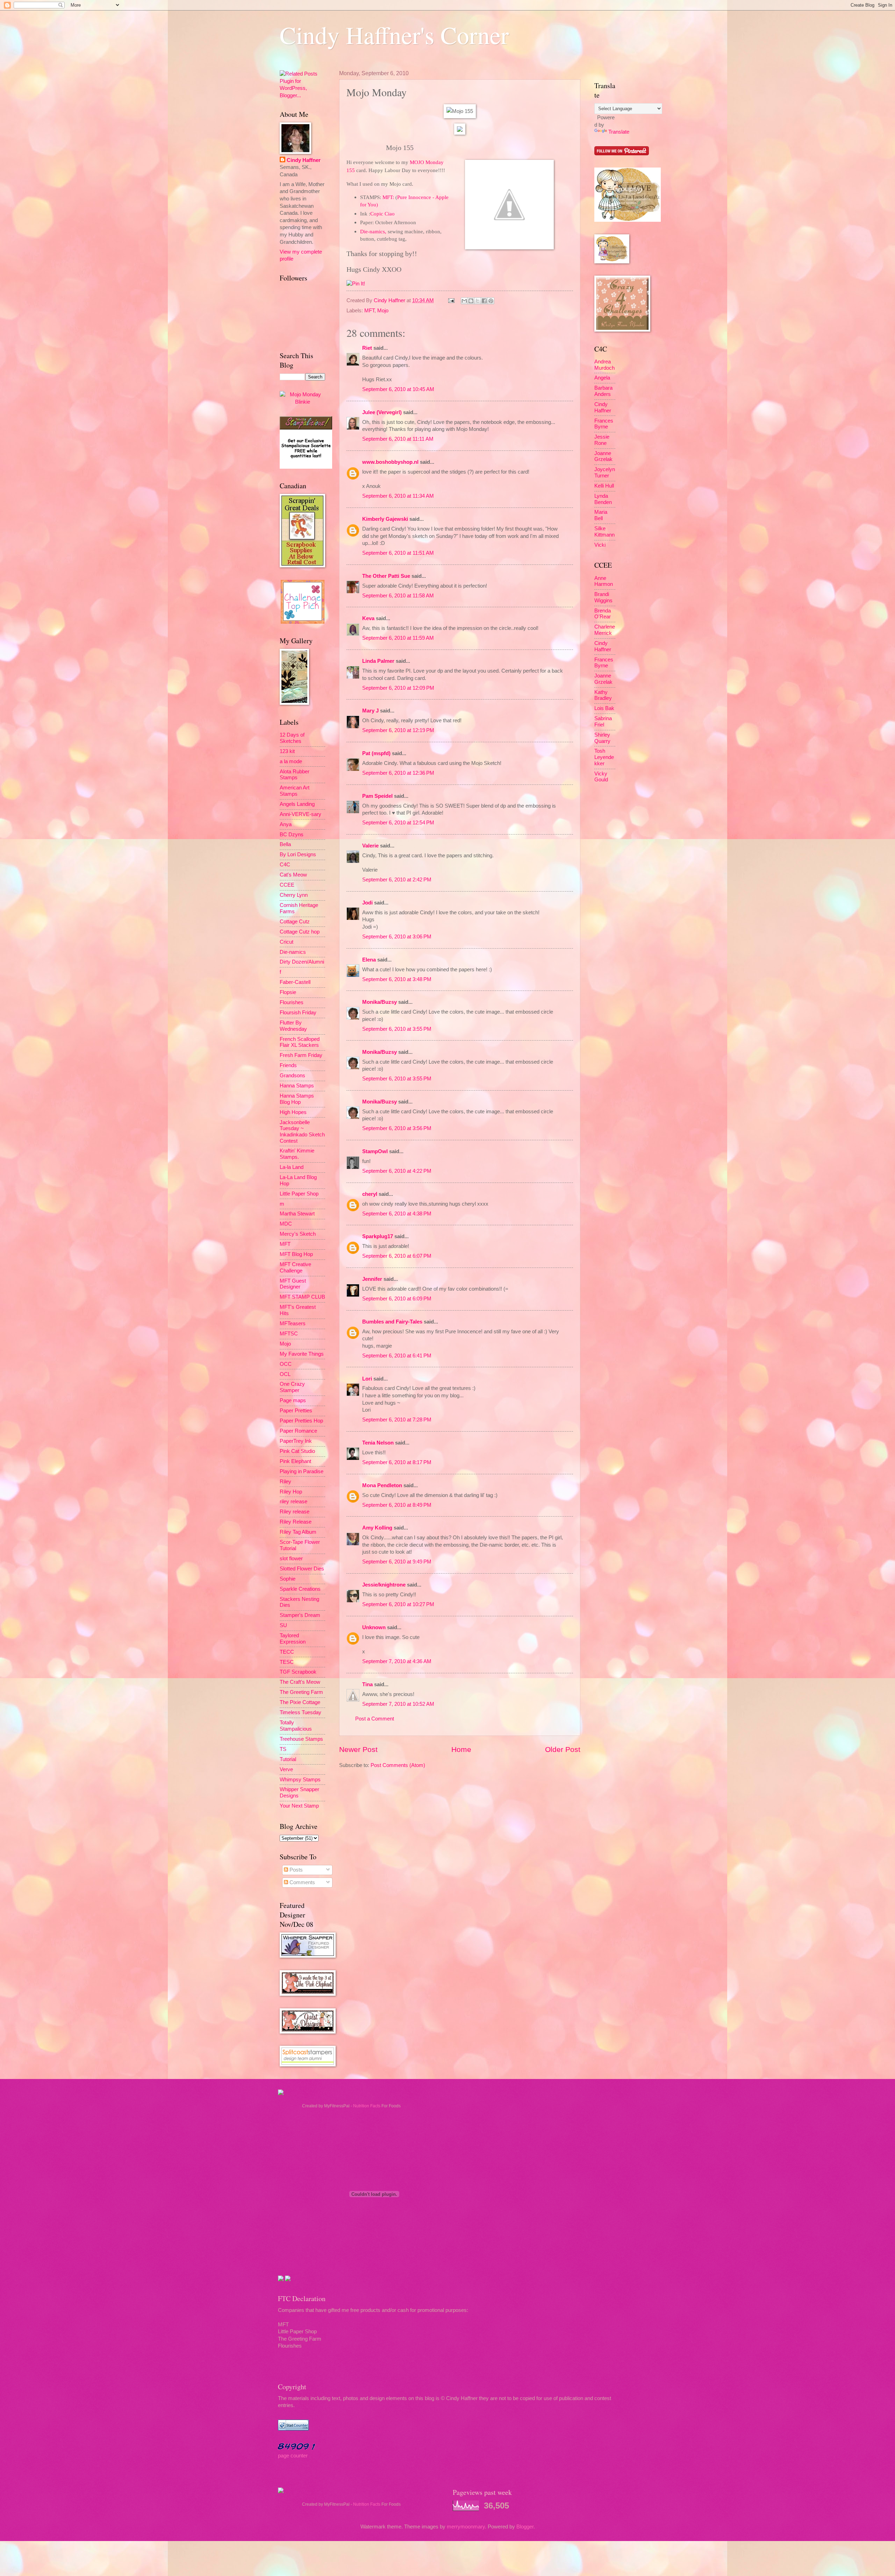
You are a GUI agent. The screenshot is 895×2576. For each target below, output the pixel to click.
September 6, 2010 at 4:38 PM (397, 1214)
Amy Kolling (377, 1528)
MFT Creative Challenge (295, 1268)
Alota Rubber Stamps (295, 775)
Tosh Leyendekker (604, 757)
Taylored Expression (293, 1639)
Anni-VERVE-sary (300, 814)
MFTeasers (293, 1324)
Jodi (367, 903)
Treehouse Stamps (301, 1739)
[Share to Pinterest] (491, 301)
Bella (285, 844)
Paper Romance (298, 1431)
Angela (602, 378)
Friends (288, 1065)
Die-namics (293, 952)
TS (283, 1749)
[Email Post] (450, 300)
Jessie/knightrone (384, 1585)
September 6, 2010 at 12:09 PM (398, 688)
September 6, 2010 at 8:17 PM (397, 1462)
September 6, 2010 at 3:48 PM (397, 979)
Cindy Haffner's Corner (394, 35)
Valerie (370, 846)
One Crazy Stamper (292, 1387)
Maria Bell (601, 515)
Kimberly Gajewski (385, 519)
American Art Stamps (295, 791)
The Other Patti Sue (386, 576)
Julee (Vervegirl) (382, 412)
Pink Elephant (295, 1461)
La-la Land (292, 1167)
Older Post (563, 1749)
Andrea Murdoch (604, 365)
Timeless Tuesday (300, 1712)
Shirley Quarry (602, 738)
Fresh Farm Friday (301, 1055)
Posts (295, 1870)
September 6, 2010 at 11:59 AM (398, 638)
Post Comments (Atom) (398, 1765)
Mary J (370, 711)
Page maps (293, 1400)
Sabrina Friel (603, 722)
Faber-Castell (295, 982)
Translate (619, 132)
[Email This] (464, 301)
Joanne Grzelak (603, 456)
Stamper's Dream (300, 1615)
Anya (286, 824)
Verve (286, 1769)
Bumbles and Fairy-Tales (392, 1322)
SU (283, 1625)
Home (461, 1749)
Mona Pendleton (382, 1485)
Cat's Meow (293, 875)
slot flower (291, 1559)
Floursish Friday (298, 1013)
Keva (368, 618)
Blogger (525, 2527)
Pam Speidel (377, 796)
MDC (286, 1224)
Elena (369, 960)
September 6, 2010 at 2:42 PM (397, 880)
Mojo (383, 311)
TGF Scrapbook (298, 1672)
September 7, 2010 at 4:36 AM (397, 1661)
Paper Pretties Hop (301, 1421)
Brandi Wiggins (603, 597)
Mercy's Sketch (298, 1234)
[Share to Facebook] (484, 301)
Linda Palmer (378, 661)
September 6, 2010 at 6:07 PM (397, 1256)
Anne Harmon (604, 581)
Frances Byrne (604, 424)
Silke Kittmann (604, 532)
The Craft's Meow (300, 1682)
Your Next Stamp (299, 1806)
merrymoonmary (466, 2527)
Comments (302, 1882)
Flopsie (288, 992)
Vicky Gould (601, 777)
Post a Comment (375, 1719)
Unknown (374, 1627)
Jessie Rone (602, 440)
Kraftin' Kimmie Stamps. (297, 1154)
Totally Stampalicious (296, 1726)
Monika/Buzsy (380, 1002)
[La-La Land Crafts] (628, 220)
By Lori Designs (298, 854)
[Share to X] (478, 301)
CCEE (287, 885)
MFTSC (289, 1334)
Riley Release (296, 1522)
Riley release (295, 1512)
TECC (287, 1652)
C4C (285, 865)
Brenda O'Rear (603, 614)
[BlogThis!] (471, 301)
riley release (293, 1502)
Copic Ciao (382, 214)
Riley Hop (291, 1492)
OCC (286, 1364)
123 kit (287, 751)
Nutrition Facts (367, 2106)
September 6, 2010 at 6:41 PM (397, 1356)
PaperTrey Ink (296, 1441)
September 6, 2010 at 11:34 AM (398, 496)
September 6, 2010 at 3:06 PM (397, 937)
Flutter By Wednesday (293, 1026)
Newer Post (358, 1749)
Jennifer (372, 1279)
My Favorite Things (302, 1354)
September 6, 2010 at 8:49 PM (397, 1505)
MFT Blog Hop (296, 1254)
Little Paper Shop (299, 1194)
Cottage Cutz (295, 922)
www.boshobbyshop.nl (390, 462)
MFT (369, 311)
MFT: (388, 197)
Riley (285, 1482)
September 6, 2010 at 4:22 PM (397, 1171)
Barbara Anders (603, 391)
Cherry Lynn (294, 895)
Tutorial (288, 1759)
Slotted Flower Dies (302, 1569)
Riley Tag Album (298, 1532)
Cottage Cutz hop (300, 932)
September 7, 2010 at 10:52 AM (398, 1704)
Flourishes (292, 1002)
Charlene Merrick (605, 630)
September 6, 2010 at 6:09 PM (397, 1299)
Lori (367, 1379)
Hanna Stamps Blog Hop (297, 1099)
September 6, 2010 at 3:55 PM (397, 1029)
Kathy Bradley (603, 695)
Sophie (288, 1579)
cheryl (370, 1194)
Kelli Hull (604, 486)
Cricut (287, 942)
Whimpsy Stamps (300, 1780)
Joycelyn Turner (605, 473)
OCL (285, 1374)
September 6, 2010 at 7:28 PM (397, 1420)
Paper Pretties (296, 1411)
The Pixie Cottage (300, 1702)
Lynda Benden (603, 499)
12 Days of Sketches (292, 738)
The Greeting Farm (301, 1692)
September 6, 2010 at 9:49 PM (397, 1562)
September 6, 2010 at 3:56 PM (397, 1128)
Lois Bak (604, 708)
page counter (293, 2456)
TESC (287, 1662)
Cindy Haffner (390, 300)
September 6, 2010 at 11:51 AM (398, 553)
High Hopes (293, 1112)
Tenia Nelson (378, 1443)
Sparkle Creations (300, 1589)
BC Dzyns (292, 835)
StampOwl (375, 1151)
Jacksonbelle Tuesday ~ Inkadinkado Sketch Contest (302, 1132)
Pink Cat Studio (297, 1451)
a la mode (291, 761)
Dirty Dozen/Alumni (302, 962)
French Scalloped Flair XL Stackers (300, 1042)
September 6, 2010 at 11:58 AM (398, 596)
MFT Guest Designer (293, 1284)
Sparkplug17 (378, 1236)
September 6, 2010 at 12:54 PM (398, 823)
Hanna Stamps (297, 1086)
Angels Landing (297, 804)
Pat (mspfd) (376, 753)
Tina (367, 1684)
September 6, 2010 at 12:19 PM (398, 730)
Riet (367, 348)
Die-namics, (373, 231)
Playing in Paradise (302, 1471)
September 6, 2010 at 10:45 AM (398, 389)
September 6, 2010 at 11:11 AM (398, 439)
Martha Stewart (297, 1214)
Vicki (600, 545)
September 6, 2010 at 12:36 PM (398, 773)
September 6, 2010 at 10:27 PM (398, 1604)
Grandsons (292, 1076)
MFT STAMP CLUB (302, 1297)
